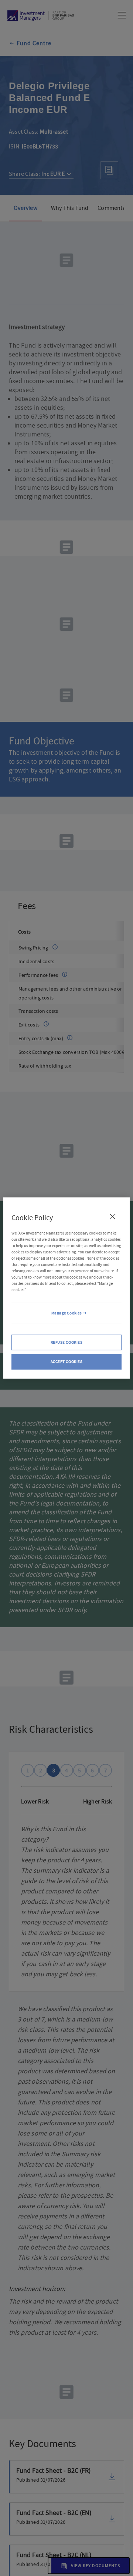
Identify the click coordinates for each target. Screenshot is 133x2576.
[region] (66, 1288)
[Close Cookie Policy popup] (113, 1216)
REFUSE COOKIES (67, 1342)
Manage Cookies (67, 1313)
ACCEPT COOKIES (67, 1362)
